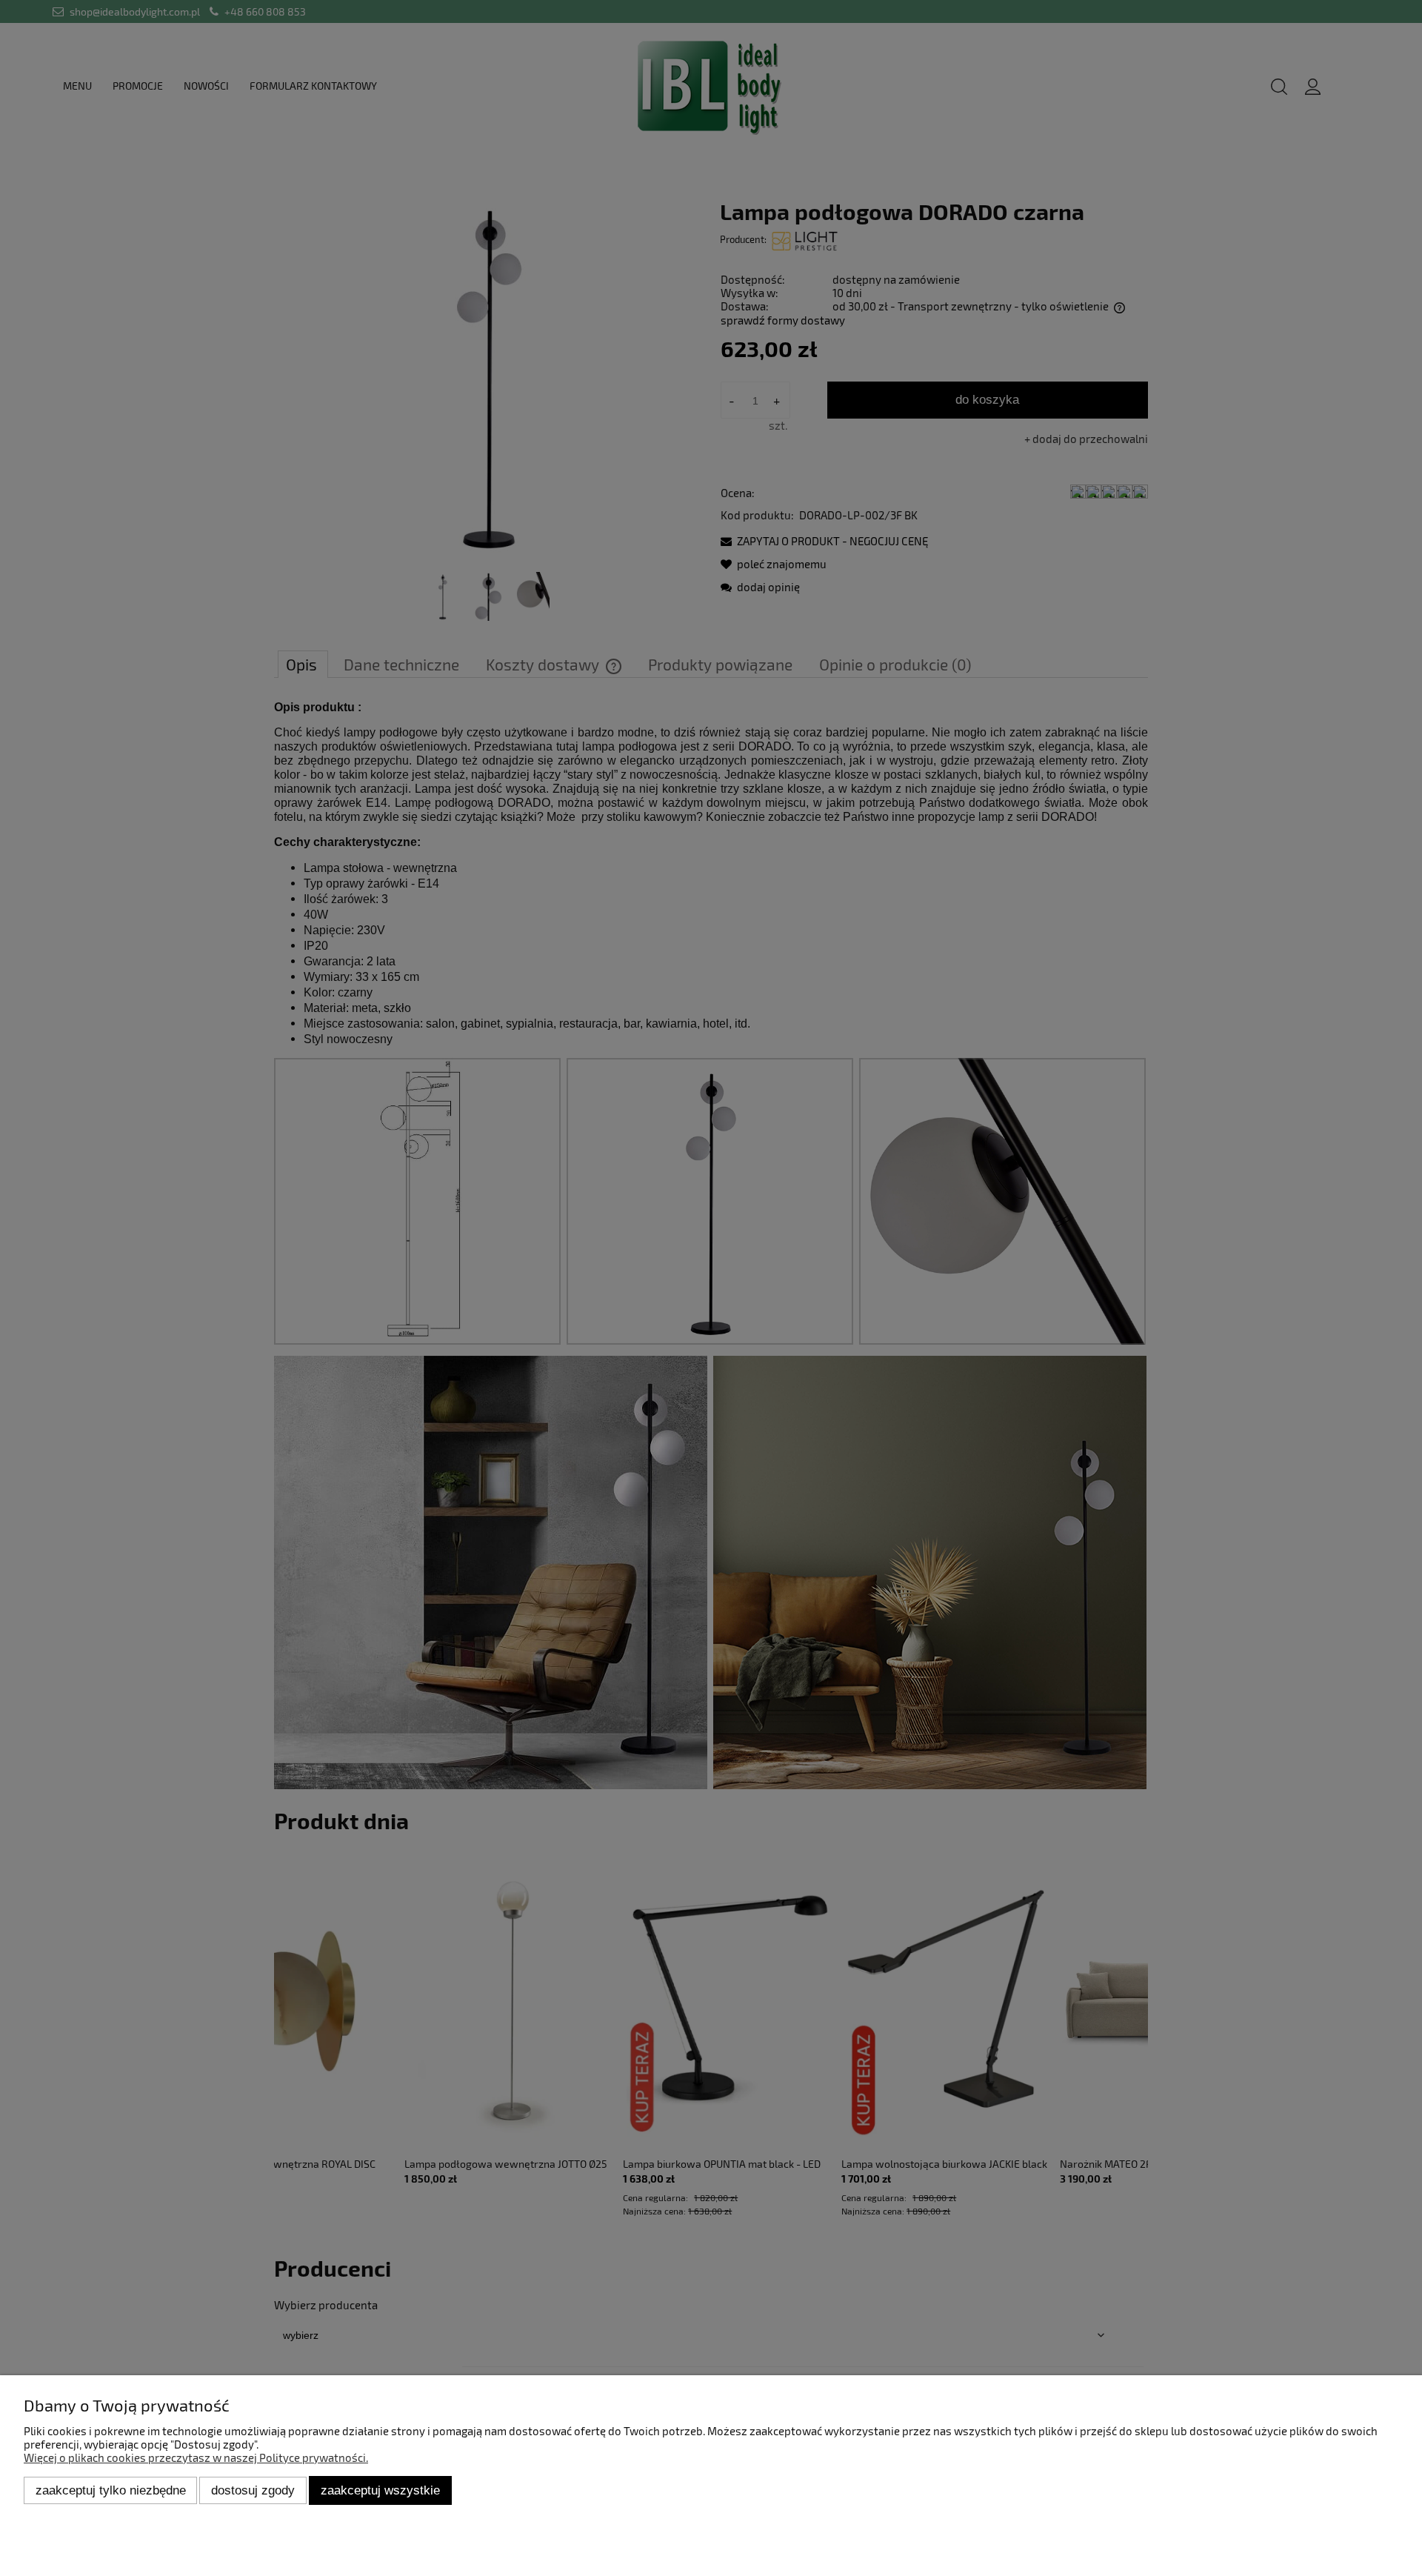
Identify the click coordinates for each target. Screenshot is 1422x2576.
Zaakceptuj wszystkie (380, 2490)
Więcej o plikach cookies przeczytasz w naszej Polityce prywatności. (196, 2457)
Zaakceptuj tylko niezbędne (111, 2490)
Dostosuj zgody (253, 2490)
